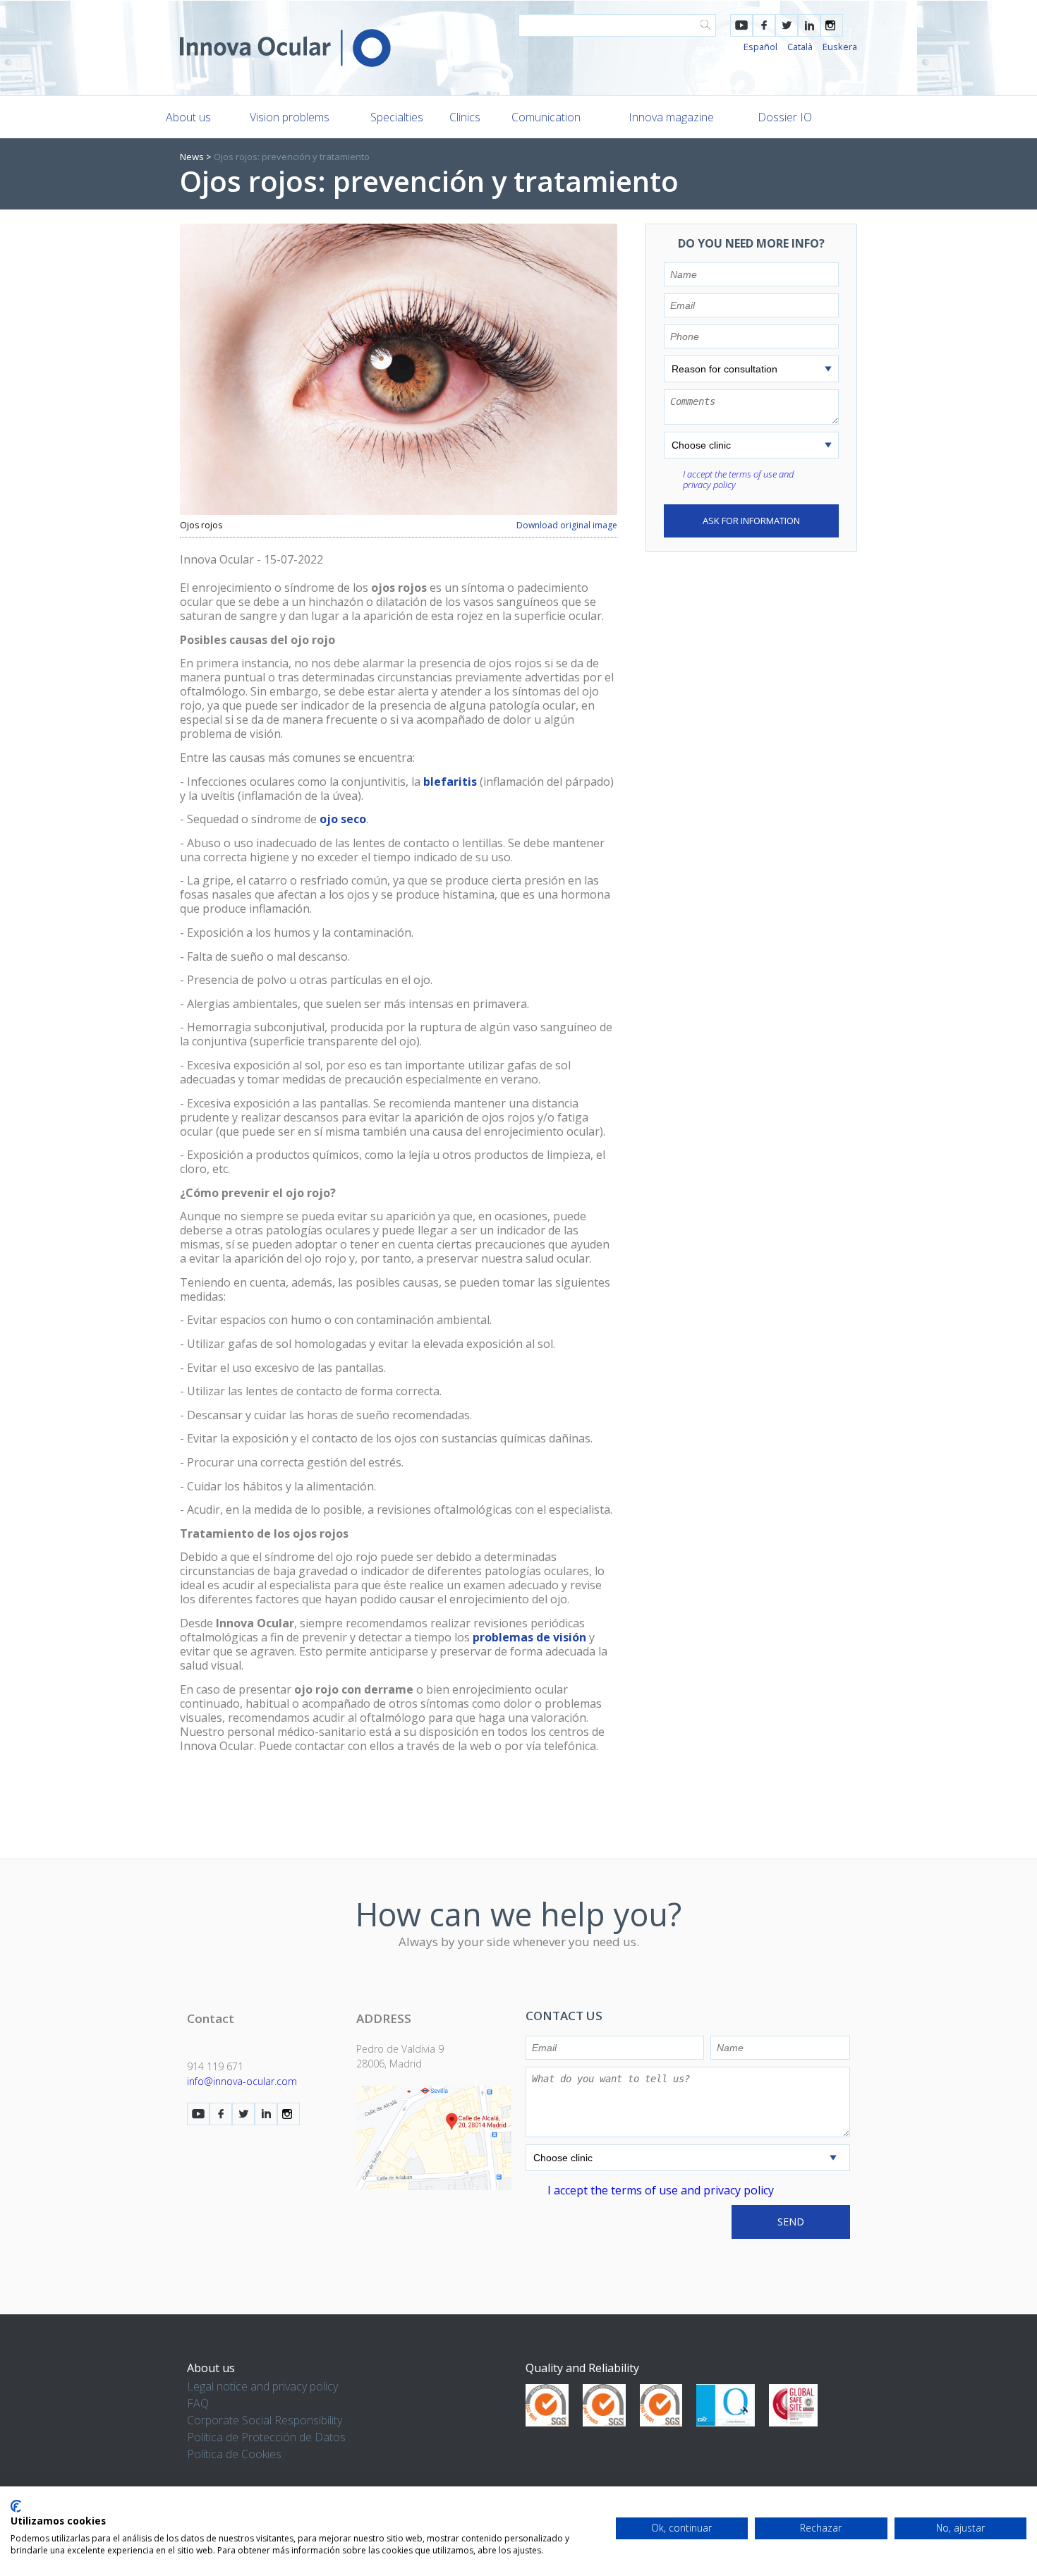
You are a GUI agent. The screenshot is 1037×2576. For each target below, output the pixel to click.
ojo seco (343, 819)
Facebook (764, 25)
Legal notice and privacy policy (262, 2386)
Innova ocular (285, 48)
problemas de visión (529, 1637)
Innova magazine (671, 117)
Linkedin (809, 25)
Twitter (787, 25)
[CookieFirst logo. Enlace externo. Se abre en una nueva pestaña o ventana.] (16, 2506)
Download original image (567, 525)
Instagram (832, 25)
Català (800, 47)
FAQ (198, 2403)
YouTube (741, 25)
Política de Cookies (234, 2454)
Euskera (840, 47)
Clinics (465, 117)
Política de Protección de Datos (266, 2437)
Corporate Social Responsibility (265, 2420)
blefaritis (450, 782)
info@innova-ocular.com (242, 2081)
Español (760, 47)
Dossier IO (785, 117)
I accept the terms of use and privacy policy (738, 479)
